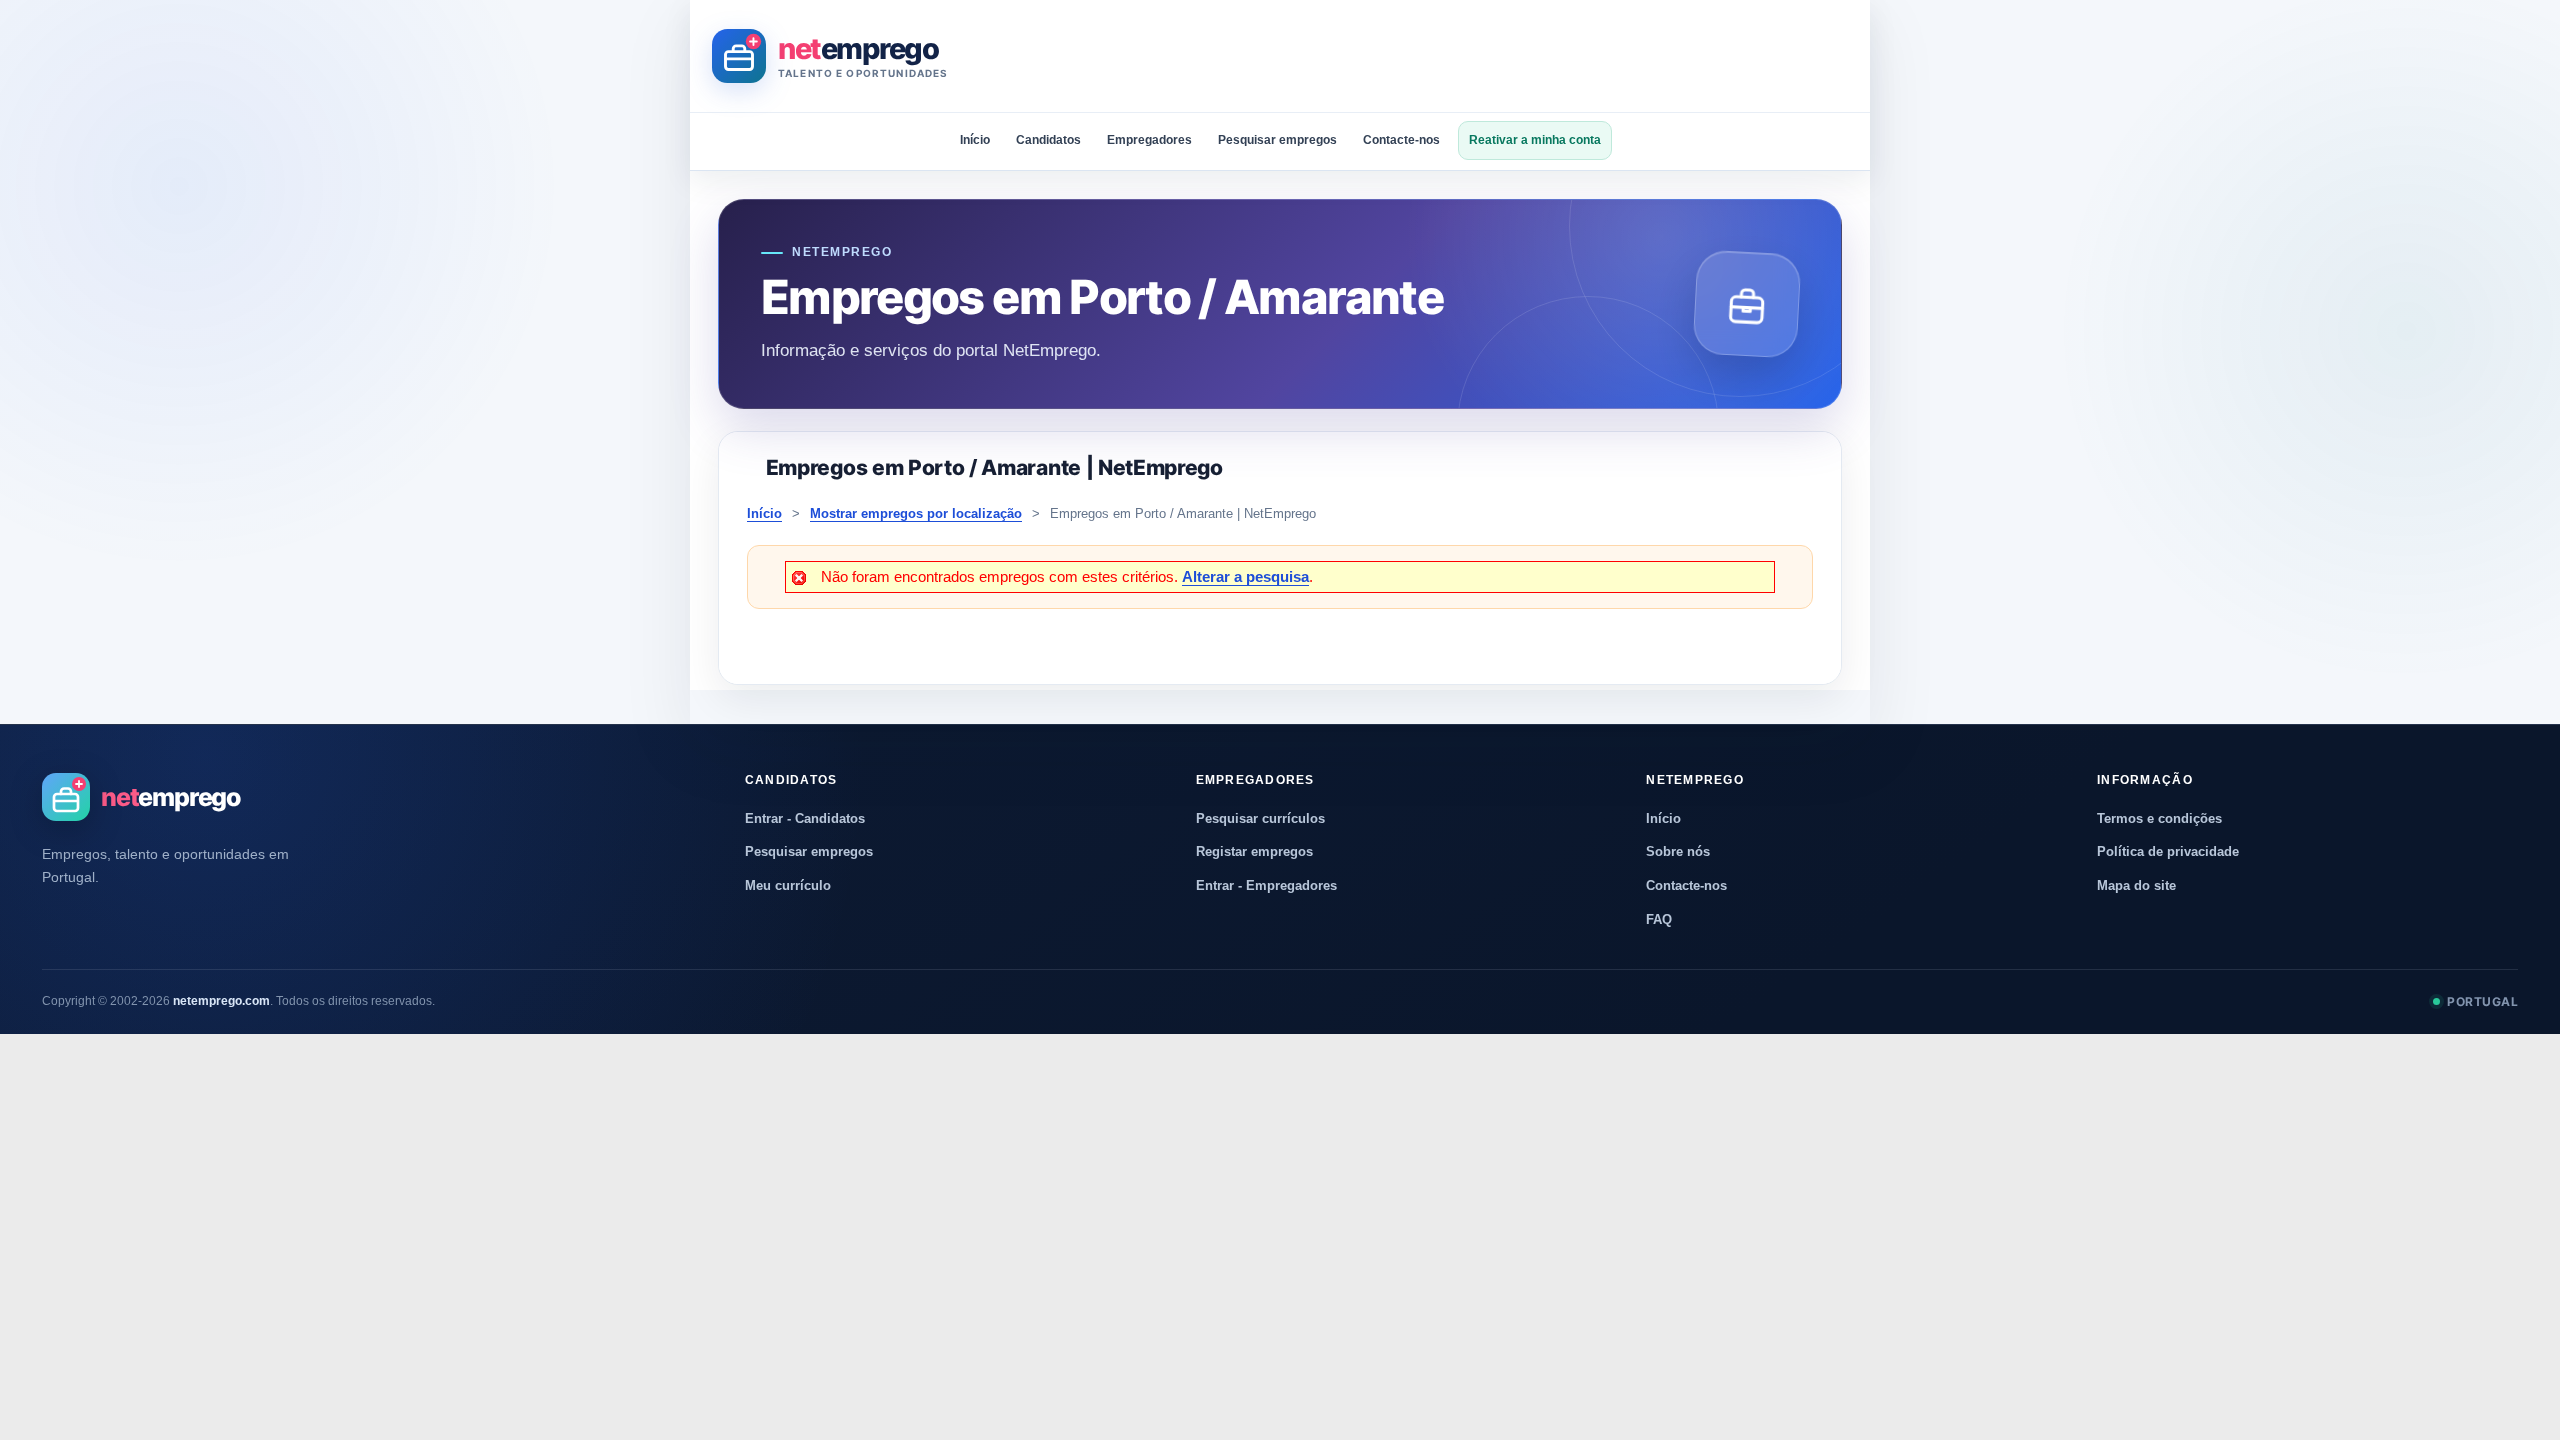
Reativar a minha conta (1535, 140)
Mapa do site (2136, 885)
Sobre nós (1678, 851)
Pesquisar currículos (1260, 818)
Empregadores (1149, 140)
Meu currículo (788, 885)
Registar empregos (1254, 851)
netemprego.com (221, 1001)
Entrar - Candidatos (805, 818)
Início (975, 140)
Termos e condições (2159, 818)
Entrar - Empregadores (1266, 885)
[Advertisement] (1484, 56)
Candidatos (1048, 140)
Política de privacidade (2168, 851)
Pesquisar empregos (1277, 140)
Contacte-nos (1401, 140)
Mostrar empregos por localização (916, 513)
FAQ (1659, 919)
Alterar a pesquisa (1245, 576)
